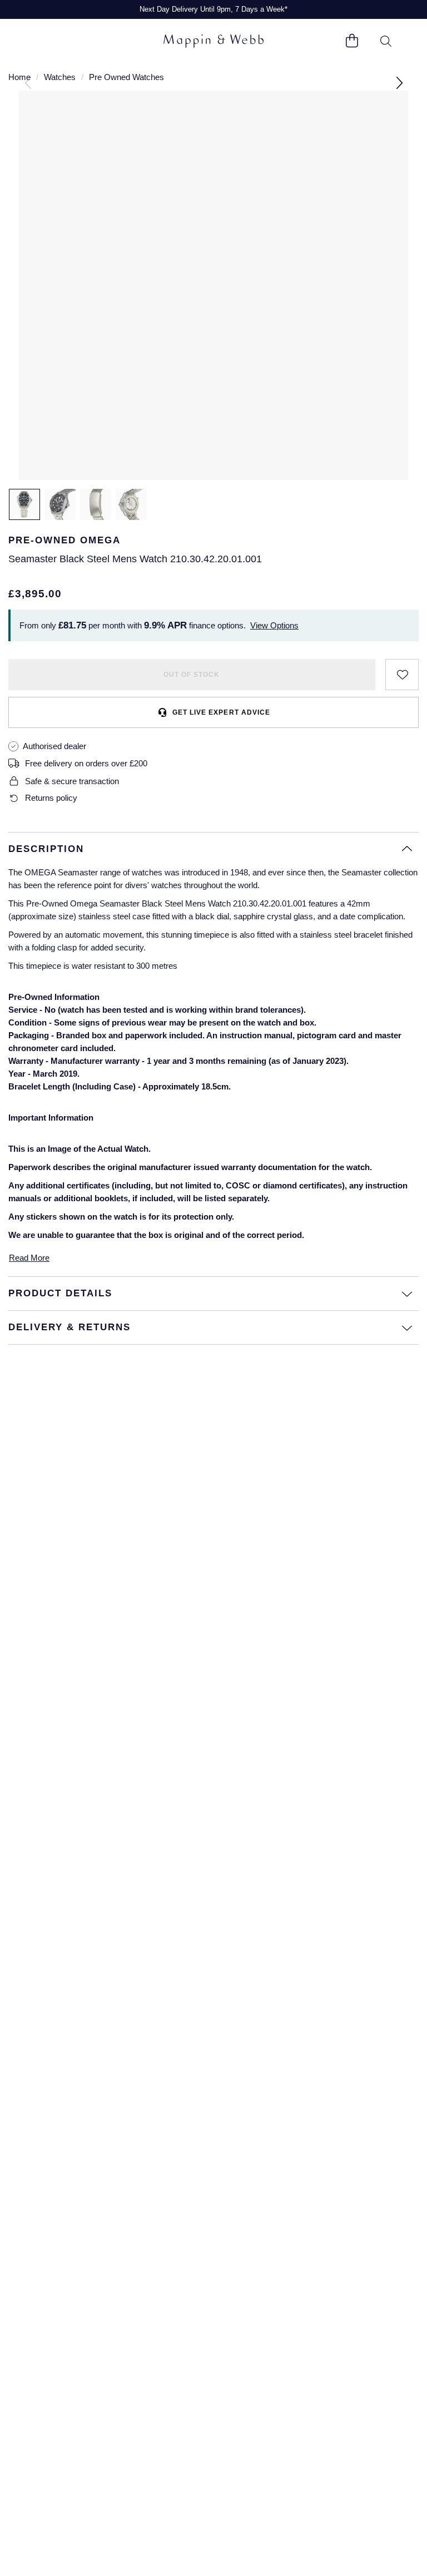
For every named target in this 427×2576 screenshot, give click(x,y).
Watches (60, 77)
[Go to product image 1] (24, 504)
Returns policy (51, 798)
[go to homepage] (213, 41)
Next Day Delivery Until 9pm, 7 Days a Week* (213, 9)
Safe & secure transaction (72, 781)
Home (19, 77)
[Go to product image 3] (96, 504)
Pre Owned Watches (126, 77)
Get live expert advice (221, 712)
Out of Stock (192, 675)
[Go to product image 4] (131, 504)
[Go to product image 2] (60, 504)
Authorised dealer (54, 746)
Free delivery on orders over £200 (86, 763)
